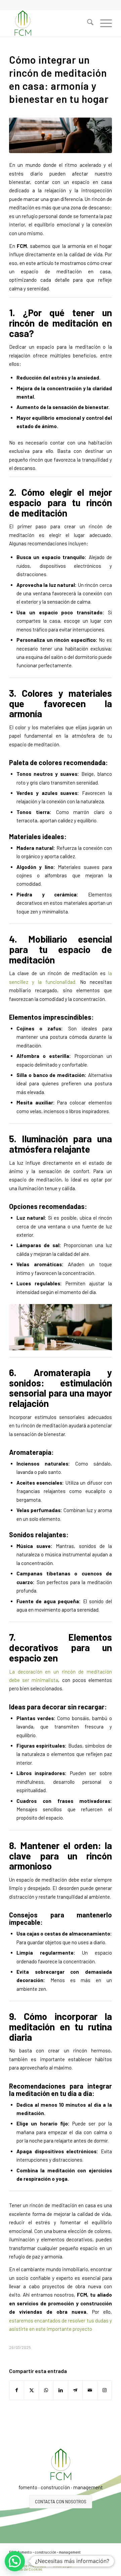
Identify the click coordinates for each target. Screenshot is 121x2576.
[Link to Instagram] (105, 2390)
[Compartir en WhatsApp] (46, 2390)
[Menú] (103, 23)
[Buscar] (87, 23)
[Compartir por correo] (90, 2390)
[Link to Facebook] (97, 2559)
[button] (15, 2561)
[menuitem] (87, 23)
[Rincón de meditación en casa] (61, 135)
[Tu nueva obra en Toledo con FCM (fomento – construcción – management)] (50, 23)
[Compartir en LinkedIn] (61, 2390)
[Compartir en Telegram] (75, 2390)
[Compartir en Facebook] (17, 2390)
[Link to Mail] (107, 2559)
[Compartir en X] (31, 2390)
